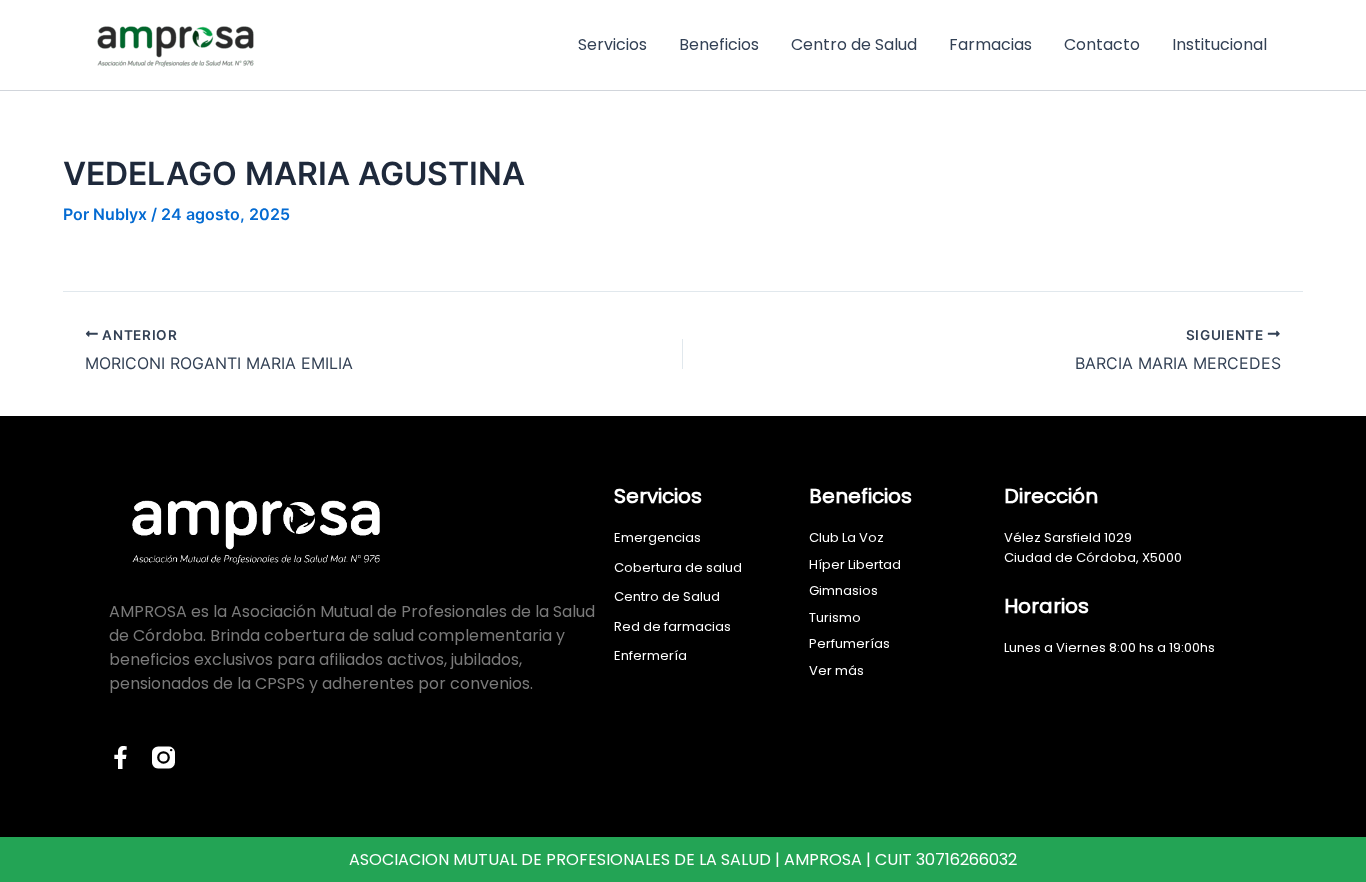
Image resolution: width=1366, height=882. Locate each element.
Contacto (1102, 44)
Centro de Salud (854, 44)
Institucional (1219, 44)
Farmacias (990, 44)
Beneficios (719, 44)
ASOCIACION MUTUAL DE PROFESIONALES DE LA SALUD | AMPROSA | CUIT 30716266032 (683, 859)
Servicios (612, 44)
